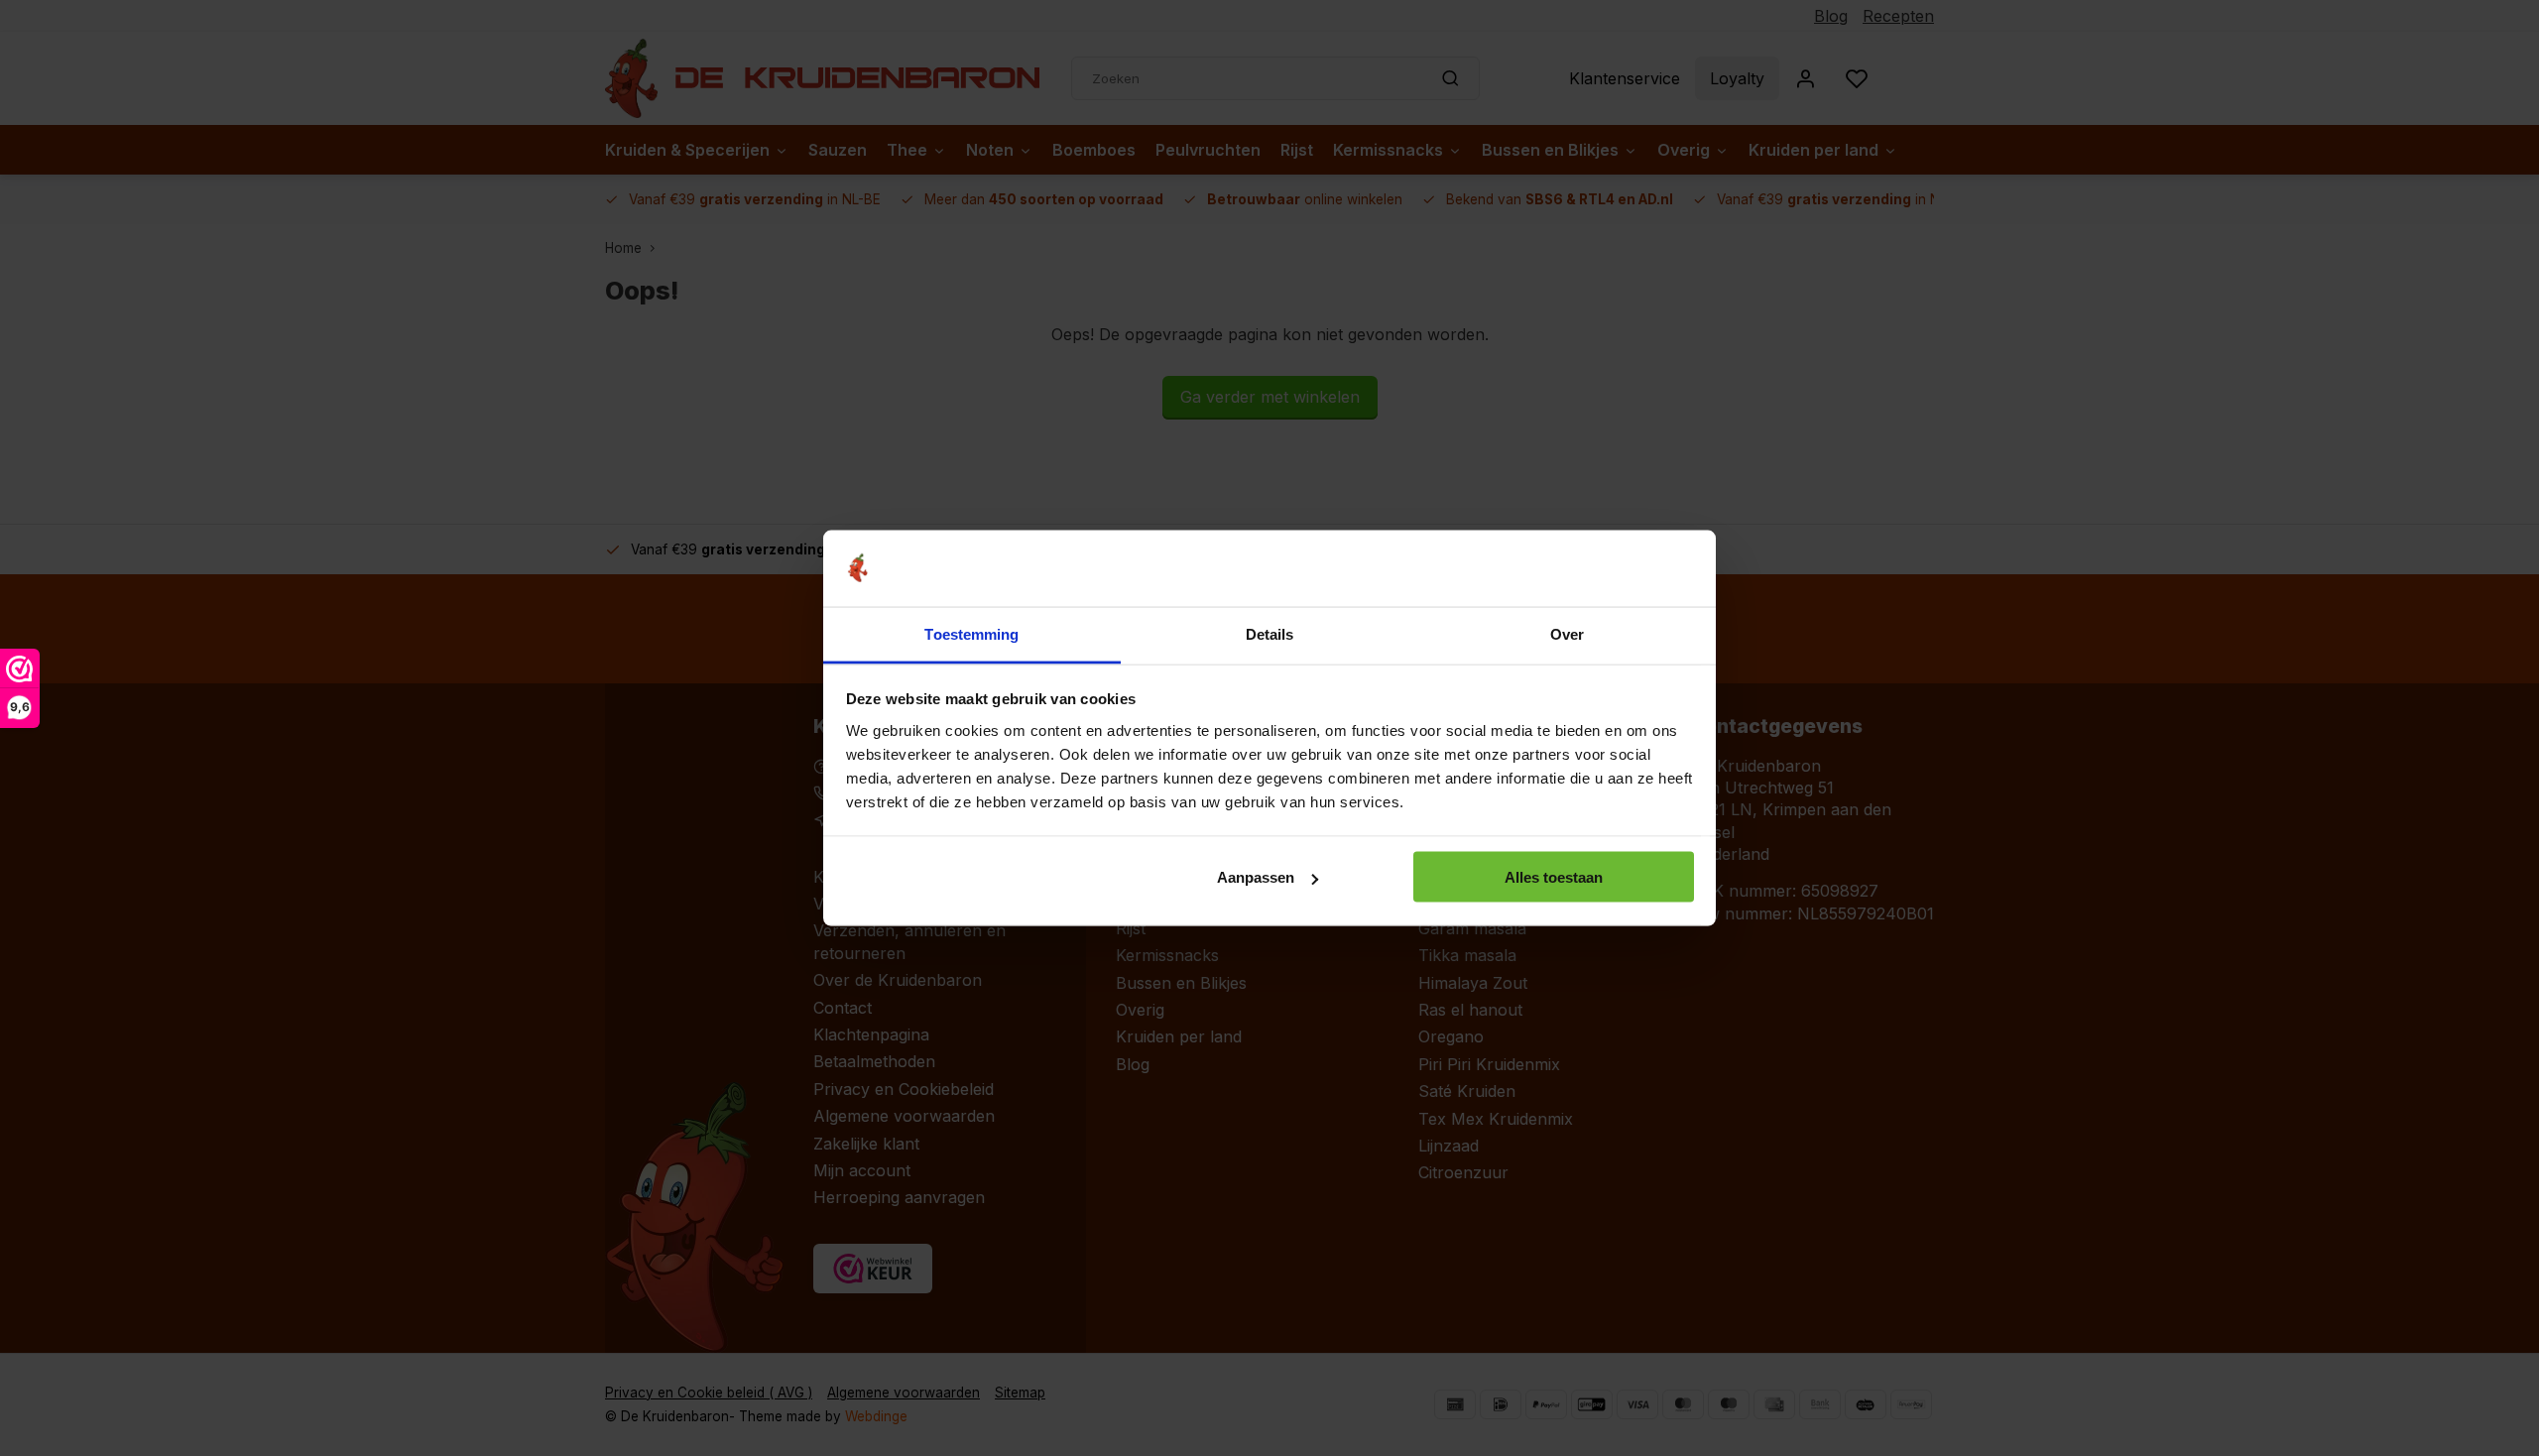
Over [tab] (1567, 633)
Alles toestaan (1554, 877)
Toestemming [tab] (971, 633)
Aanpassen (1256, 877)
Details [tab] (1270, 633)
